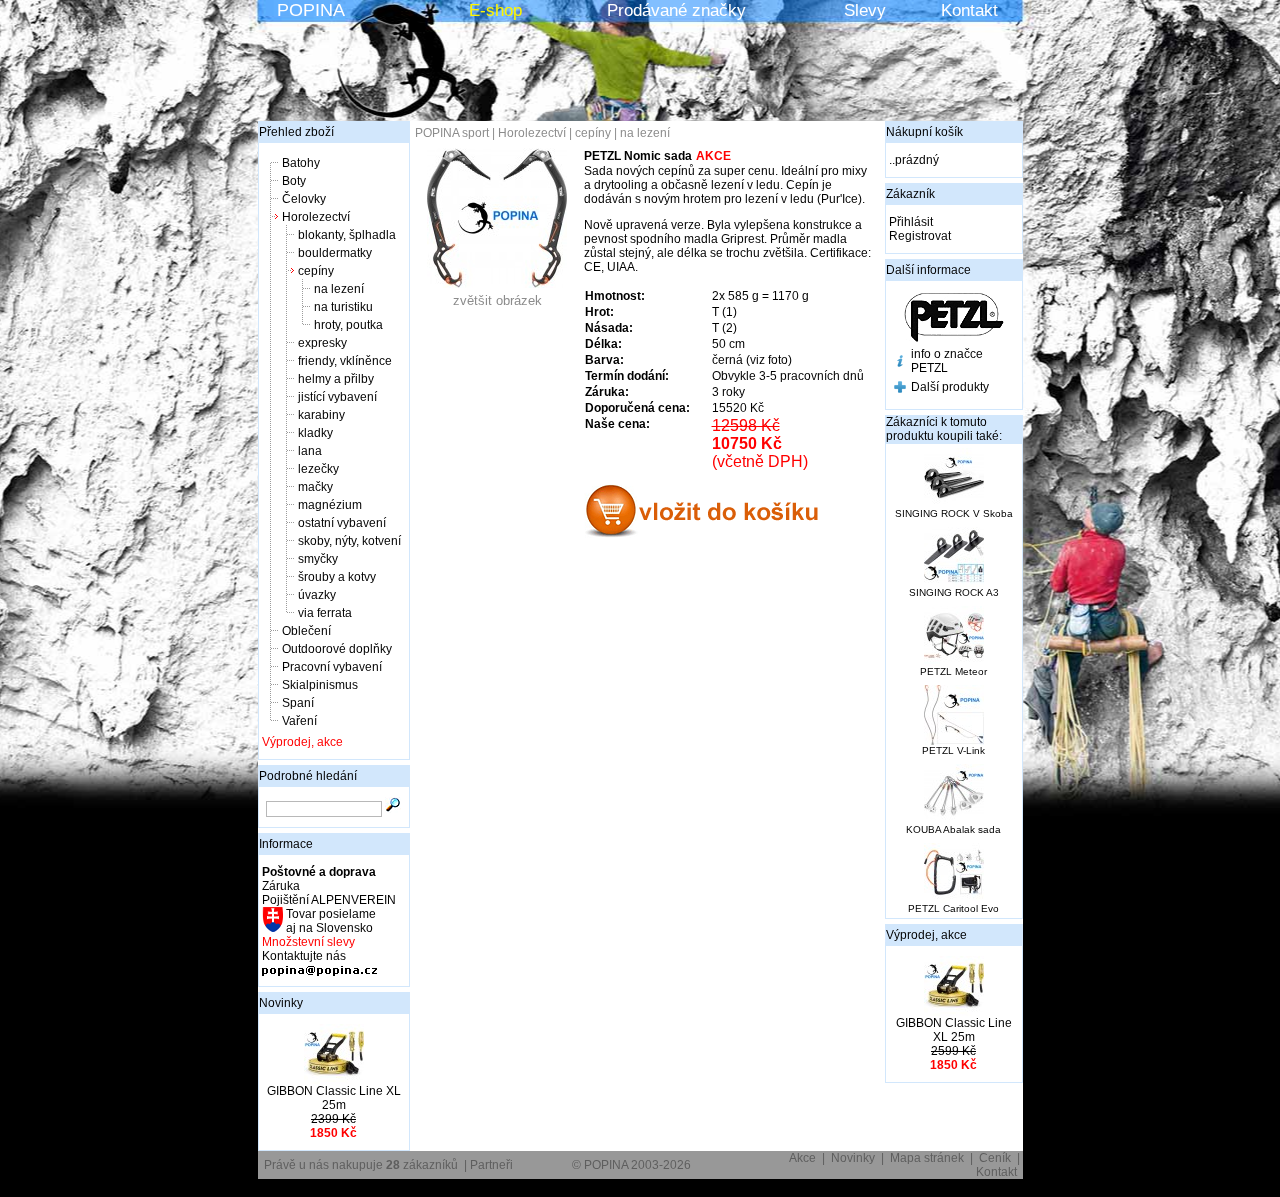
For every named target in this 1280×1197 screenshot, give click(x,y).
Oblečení (306, 631)
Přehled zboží (296, 132)
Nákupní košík (924, 132)
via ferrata (325, 613)
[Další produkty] (900, 389)
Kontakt (969, 10)
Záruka (281, 886)
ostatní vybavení (342, 523)
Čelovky (304, 199)
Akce (802, 1158)
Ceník (995, 1158)
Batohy (301, 163)
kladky (315, 433)
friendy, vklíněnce (345, 361)
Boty (294, 181)
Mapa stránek (927, 1158)
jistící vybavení (337, 397)
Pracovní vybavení (332, 667)
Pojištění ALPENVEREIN (329, 900)
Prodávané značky (676, 10)
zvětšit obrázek (497, 300)
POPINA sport (452, 133)
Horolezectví (316, 217)
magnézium (330, 505)
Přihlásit (911, 222)
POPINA (311, 10)
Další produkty (950, 387)
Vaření (299, 721)
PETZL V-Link (953, 750)
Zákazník (910, 194)
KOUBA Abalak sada (953, 829)
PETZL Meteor (953, 671)
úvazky (317, 595)
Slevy (865, 10)
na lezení (339, 289)
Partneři (491, 1165)
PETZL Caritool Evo (953, 908)
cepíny (316, 271)
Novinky (281, 1003)
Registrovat (920, 236)
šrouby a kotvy (337, 577)
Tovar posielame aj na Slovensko (329, 921)
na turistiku (343, 307)
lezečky (318, 469)
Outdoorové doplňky (337, 649)
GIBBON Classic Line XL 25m (334, 1098)
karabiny (321, 415)
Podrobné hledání (308, 776)
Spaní (298, 703)
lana (310, 451)
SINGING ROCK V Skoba (954, 513)
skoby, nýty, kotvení (349, 541)
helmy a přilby (336, 379)
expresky (322, 343)
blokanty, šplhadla (347, 235)
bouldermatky (335, 253)
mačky (315, 487)
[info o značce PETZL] (900, 363)
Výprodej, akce (302, 742)
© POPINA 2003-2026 (631, 1165)
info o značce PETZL (947, 361)
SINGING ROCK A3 (954, 592)
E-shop (495, 10)
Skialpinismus (320, 685)
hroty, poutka (348, 325)
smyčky (318, 559)
